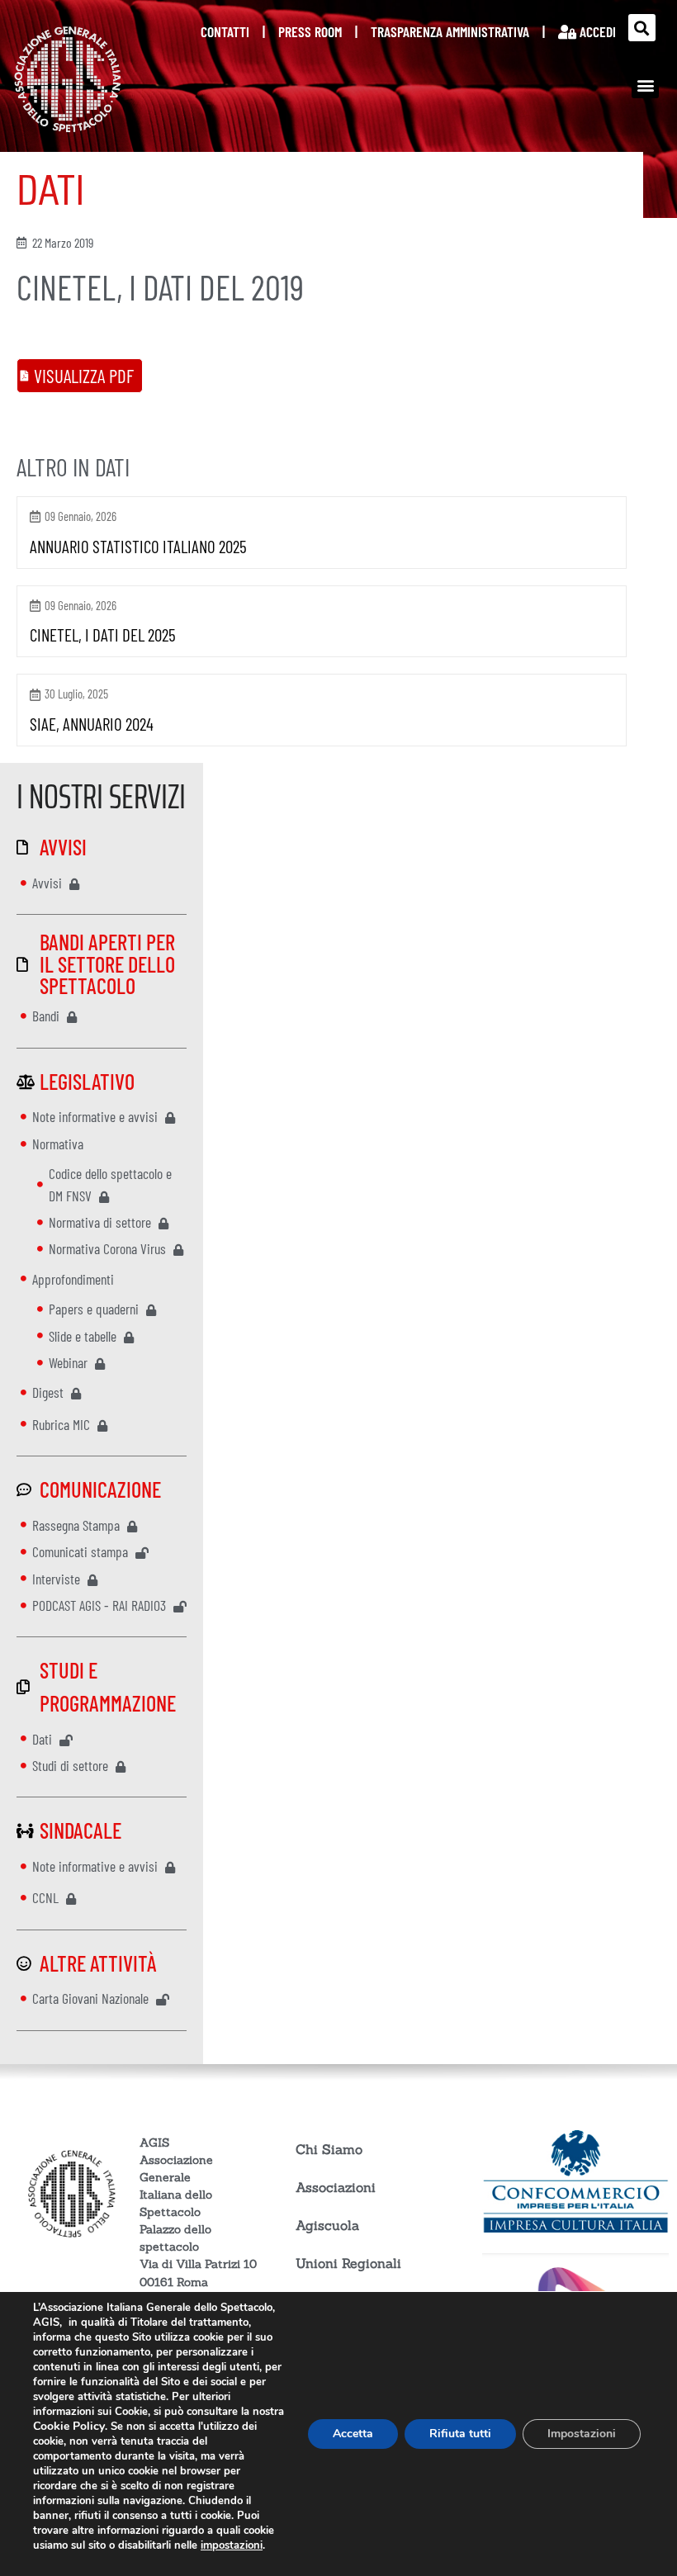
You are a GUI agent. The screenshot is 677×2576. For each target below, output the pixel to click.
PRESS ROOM (310, 31)
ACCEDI (596, 31)
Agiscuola (327, 2225)
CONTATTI (225, 31)
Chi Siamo (329, 2149)
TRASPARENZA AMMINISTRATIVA (450, 31)
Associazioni (336, 2187)
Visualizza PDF (84, 376)
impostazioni (232, 2545)
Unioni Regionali (348, 2263)
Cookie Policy (69, 2426)
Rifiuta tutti (460, 2434)
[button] (642, 28)
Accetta (353, 2434)
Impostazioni (582, 2434)
